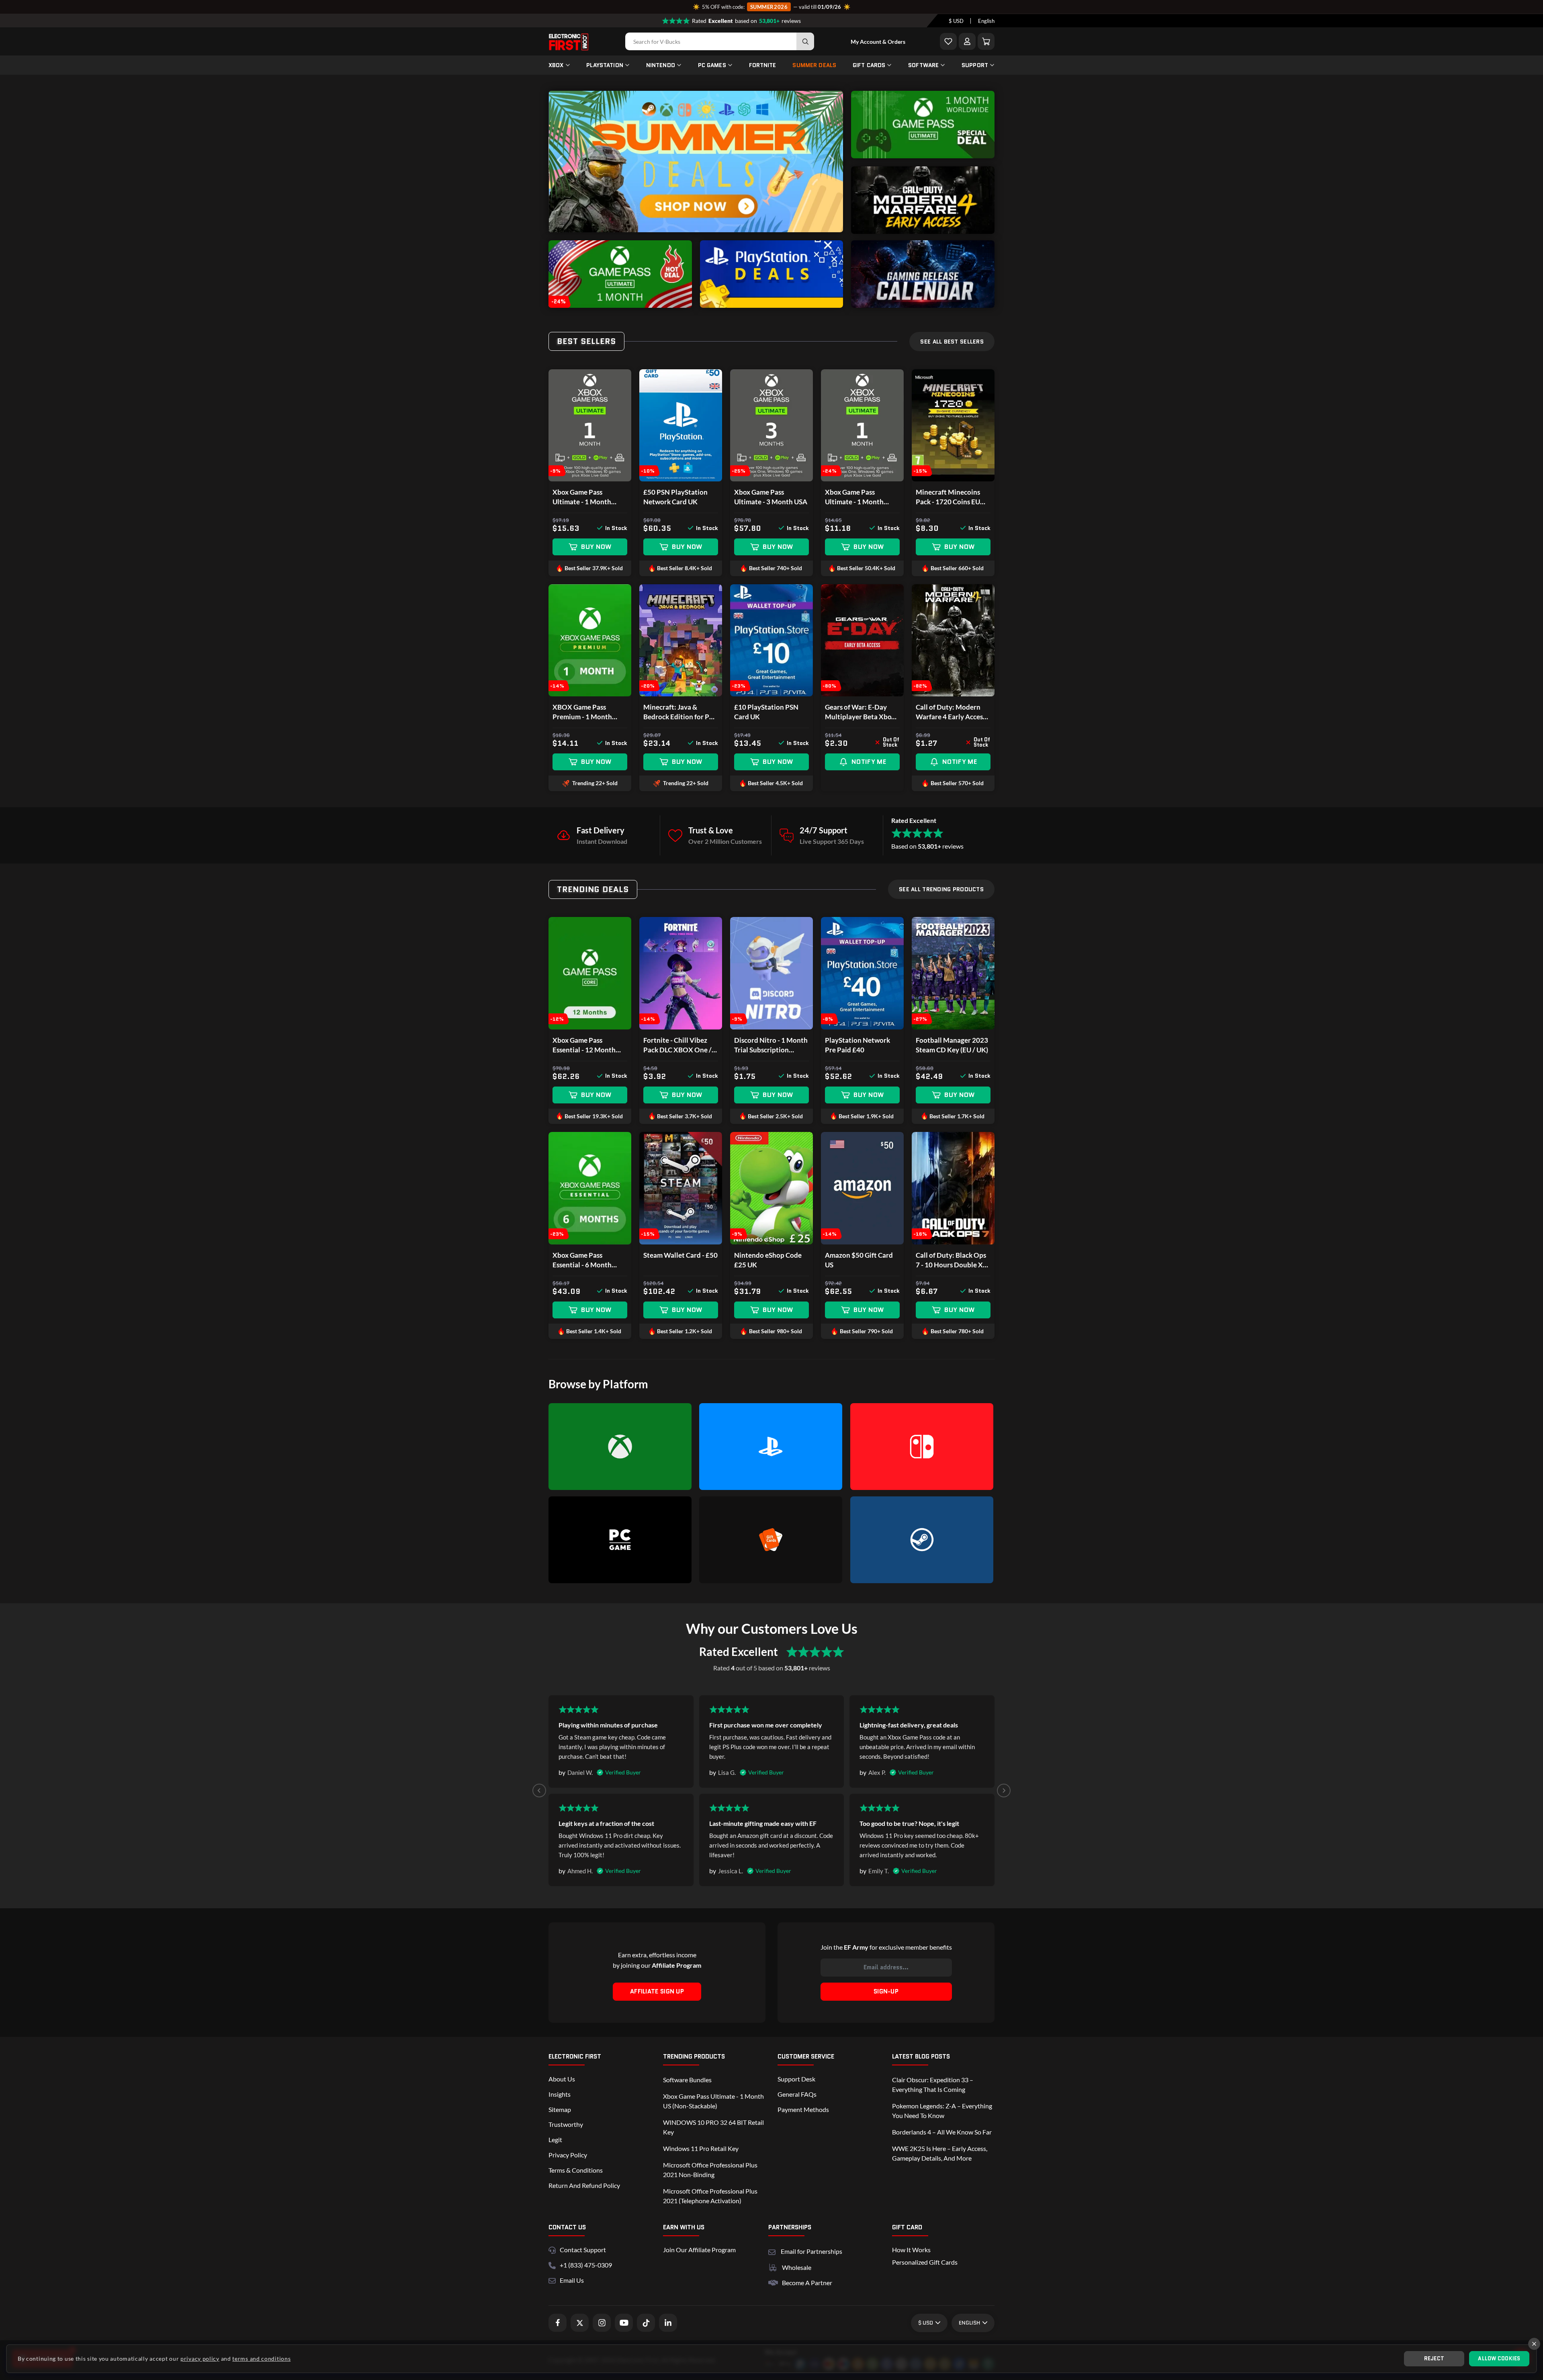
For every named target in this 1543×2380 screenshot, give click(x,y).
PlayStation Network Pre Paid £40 (857, 1045)
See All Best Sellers (952, 342)
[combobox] (956, 21)
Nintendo (661, 65)
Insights (560, 2094)
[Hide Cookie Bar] (1534, 2344)
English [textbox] (986, 21)
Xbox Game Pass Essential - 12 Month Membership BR (584, 1045)
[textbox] (956, 21)
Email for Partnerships (811, 2250)
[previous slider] (561, 161)
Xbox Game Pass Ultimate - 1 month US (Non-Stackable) (713, 2101)
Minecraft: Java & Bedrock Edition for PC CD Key (678, 712)
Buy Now (596, 547)
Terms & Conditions (576, 2170)
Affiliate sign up (657, 1991)
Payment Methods (803, 2109)
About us (562, 2079)
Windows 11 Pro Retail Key (701, 2148)
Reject (1434, 2359)
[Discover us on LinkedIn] (668, 2323)
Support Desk (796, 2079)
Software (923, 65)
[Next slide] (1004, 1791)
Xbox (556, 65)
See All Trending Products (941, 889)
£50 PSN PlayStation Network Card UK (675, 497)
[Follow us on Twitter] (580, 2323)
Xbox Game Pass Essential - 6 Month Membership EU (582, 1260)
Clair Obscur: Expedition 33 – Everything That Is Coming (933, 2084)
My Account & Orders (878, 42)
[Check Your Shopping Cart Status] (986, 41)
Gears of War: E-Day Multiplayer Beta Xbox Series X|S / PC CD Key (860, 712)
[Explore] (923, 156)
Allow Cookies (1499, 2359)
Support (975, 65)
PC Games (712, 65)
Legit (555, 2140)
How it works (911, 2250)
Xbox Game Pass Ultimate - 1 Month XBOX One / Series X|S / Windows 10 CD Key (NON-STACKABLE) (589, 497)
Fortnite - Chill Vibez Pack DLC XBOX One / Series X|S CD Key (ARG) (680, 1045)
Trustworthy (566, 2124)
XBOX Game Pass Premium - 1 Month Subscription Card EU (585, 712)
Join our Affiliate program (699, 2250)
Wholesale (797, 2267)
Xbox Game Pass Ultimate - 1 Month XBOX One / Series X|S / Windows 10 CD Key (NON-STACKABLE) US (862, 497)
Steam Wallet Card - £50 (680, 1255)
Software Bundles (687, 2080)
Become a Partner (807, 2283)
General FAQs (797, 2094)
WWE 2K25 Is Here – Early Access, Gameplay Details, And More (940, 2153)
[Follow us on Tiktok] (646, 2323)
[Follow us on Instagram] (602, 2323)
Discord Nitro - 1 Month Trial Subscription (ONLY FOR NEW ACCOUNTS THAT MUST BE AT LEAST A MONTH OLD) (771, 1045)
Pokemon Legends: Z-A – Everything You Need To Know (942, 2111)
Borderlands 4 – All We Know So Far (942, 2132)
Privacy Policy (568, 2155)
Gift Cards (869, 65)
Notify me (869, 762)
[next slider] (831, 161)
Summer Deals (814, 65)
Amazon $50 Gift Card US (859, 1260)
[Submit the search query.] (805, 41)
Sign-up (886, 1991)
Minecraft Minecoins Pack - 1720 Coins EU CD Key (948, 497)
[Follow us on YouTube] (624, 2323)
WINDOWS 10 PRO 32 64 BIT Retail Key (713, 2127)
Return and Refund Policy (584, 2185)
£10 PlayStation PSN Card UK (766, 712)
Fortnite (763, 65)
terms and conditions (261, 2359)
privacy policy (200, 2359)
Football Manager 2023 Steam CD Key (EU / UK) (952, 1045)
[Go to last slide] (539, 1791)
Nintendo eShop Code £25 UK (768, 1260)
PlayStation (605, 65)
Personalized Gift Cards (925, 2262)
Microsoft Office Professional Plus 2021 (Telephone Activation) (710, 2196)
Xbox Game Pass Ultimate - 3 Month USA (771, 497)
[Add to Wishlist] (948, 41)
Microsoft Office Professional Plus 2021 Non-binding (710, 2170)
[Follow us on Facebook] (558, 2323)
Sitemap (560, 2109)
